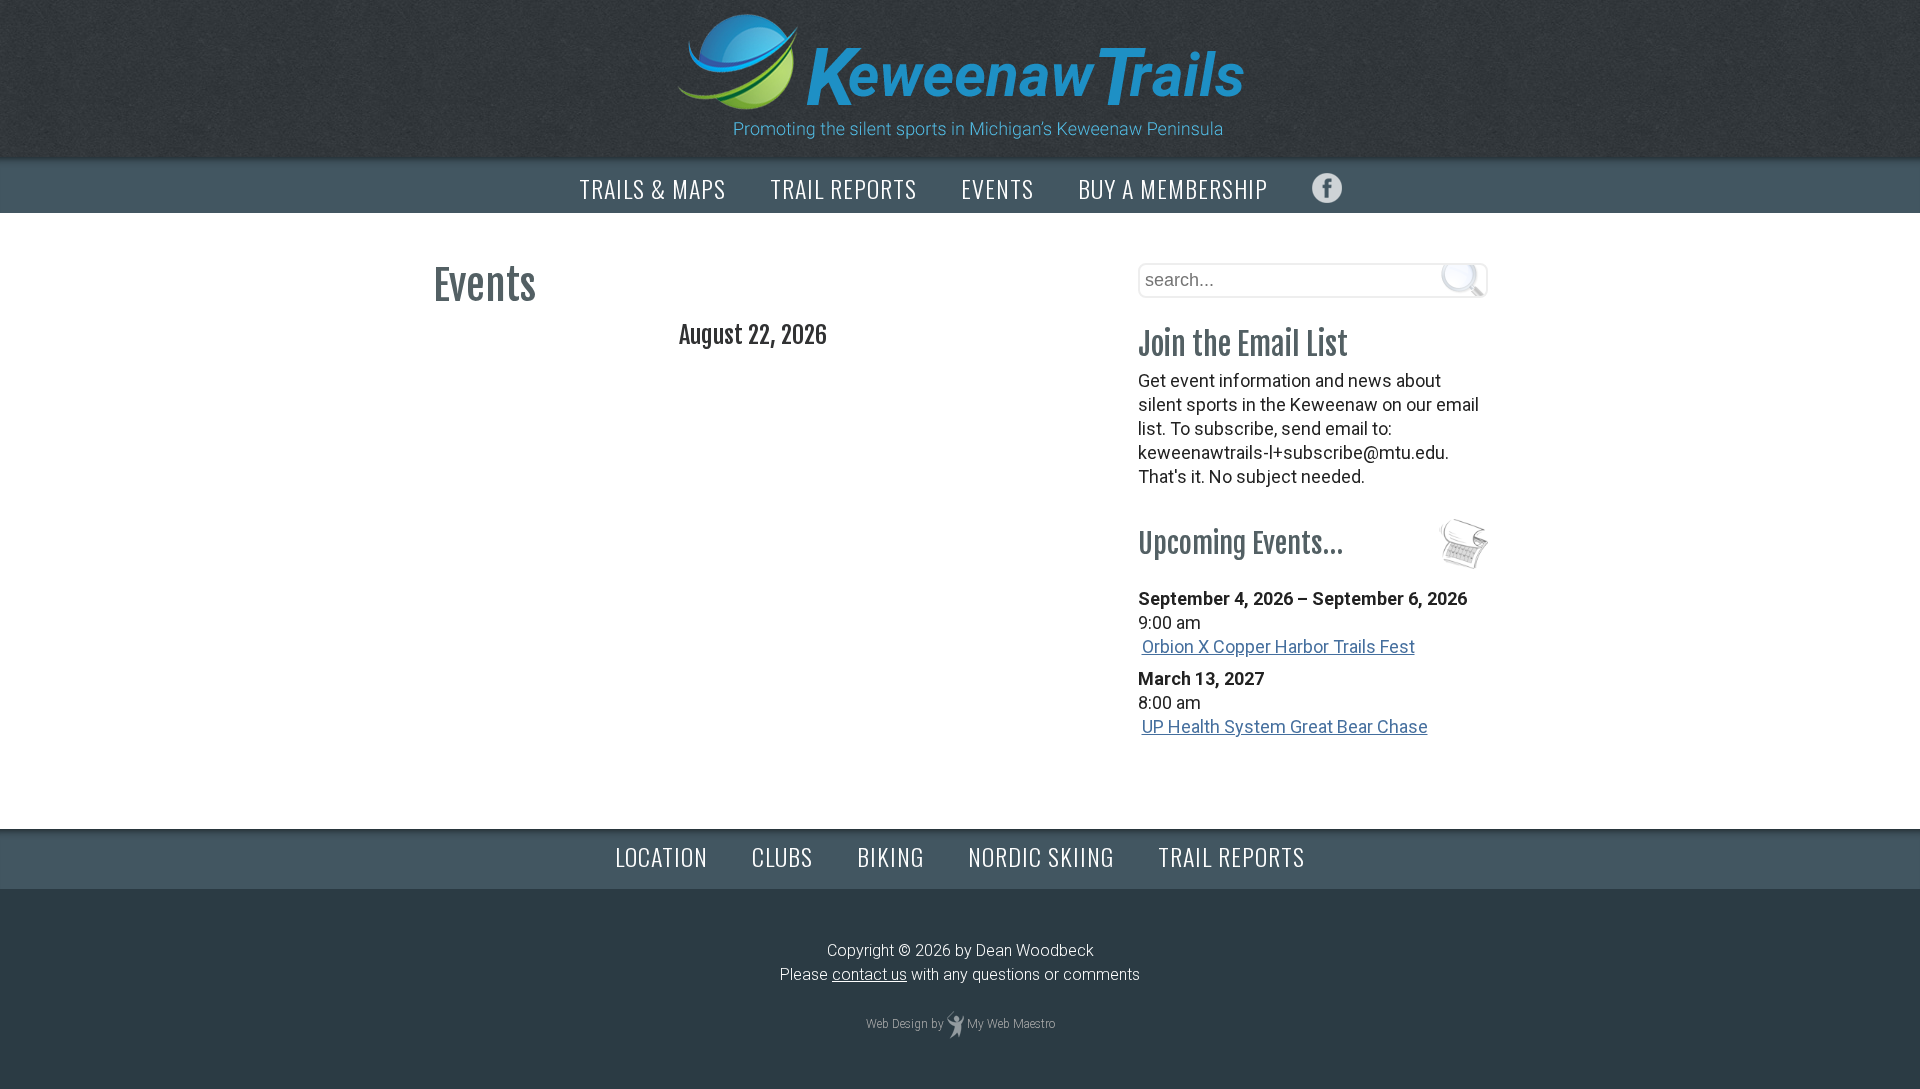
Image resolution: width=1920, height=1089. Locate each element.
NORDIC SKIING (1041, 856)
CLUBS (782, 856)
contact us (869, 974)
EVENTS (997, 188)
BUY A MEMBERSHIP (1173, 188)
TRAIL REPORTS (843, 188)
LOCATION (661, 856)
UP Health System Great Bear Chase (1285, 726)
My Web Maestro (1011, 1024)
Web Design (897, 1024)
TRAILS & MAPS (652, 188)
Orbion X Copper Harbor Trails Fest (1278, 646)
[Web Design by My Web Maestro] (955, 1024)
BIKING (890, 856)
